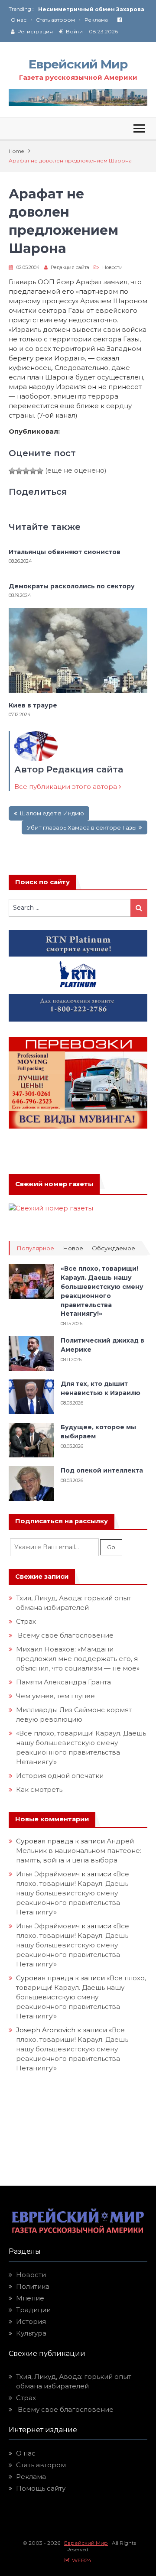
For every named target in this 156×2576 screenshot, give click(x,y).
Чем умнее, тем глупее (55, 1696)
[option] (93, 9)
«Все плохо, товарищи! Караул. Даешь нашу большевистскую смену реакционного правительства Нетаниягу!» (73, 1893)
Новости (112, 267)
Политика (33, 2286)
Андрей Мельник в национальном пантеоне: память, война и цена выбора (80, 1851)
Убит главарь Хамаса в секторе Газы (82, 827)
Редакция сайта (70, 267)
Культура (31, 2333)
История (31, 2321)
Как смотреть (40, 1789)
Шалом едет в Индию (52, 813)
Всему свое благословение (65, 1635)
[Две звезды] (19, 471)
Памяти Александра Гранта (63, 1682)
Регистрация (35, 31)
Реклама (96, 20)
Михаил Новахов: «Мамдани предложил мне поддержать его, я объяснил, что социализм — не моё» (79, 1659)
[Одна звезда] (12, 471)
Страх (26, 1621)
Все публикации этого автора (67, 787)
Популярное (35, 1248)
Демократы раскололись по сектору (72, 586)
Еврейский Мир (78, 64)
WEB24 (80, 2560)
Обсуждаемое (114, 1248)
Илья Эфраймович (48, 1874)
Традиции (33, 2310)
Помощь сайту (41, 2488)
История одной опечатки (60, 1776)
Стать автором (55, 20)
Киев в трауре (34, 705)
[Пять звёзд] (40, 471)
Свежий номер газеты (54, 1184)
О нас (19, 20)
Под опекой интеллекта (102, 1470)
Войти (74, 31)
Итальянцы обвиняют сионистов (65, 552)
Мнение (30, 2298)
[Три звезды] (26, 471)
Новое (73, 1248)
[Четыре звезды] (33, 471)
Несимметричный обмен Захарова (91, 9)
